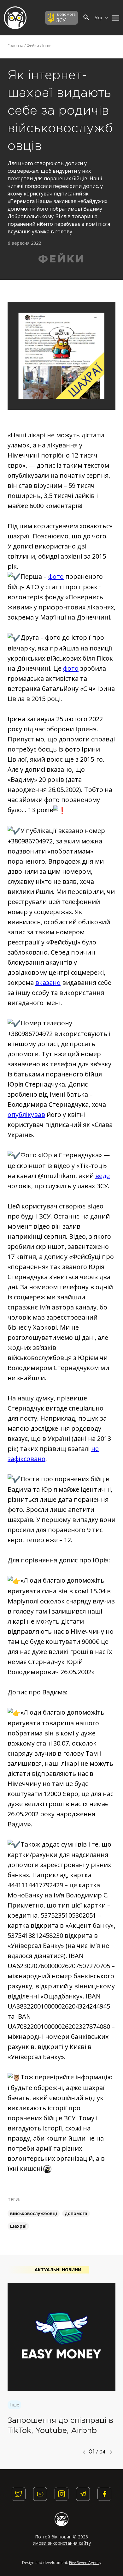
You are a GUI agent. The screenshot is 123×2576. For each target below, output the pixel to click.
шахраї (18, 2226)
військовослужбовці (34, 2213)
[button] (114, 18)
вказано (48, 982)
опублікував (26, 1114)
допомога (76, 2213)
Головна (15, 46)
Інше (47, 46)
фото (56, 576)
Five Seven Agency (85, 2563)
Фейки (33, 46)
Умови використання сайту (62, 2543)
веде (102, 1176)
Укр (99, 18)
